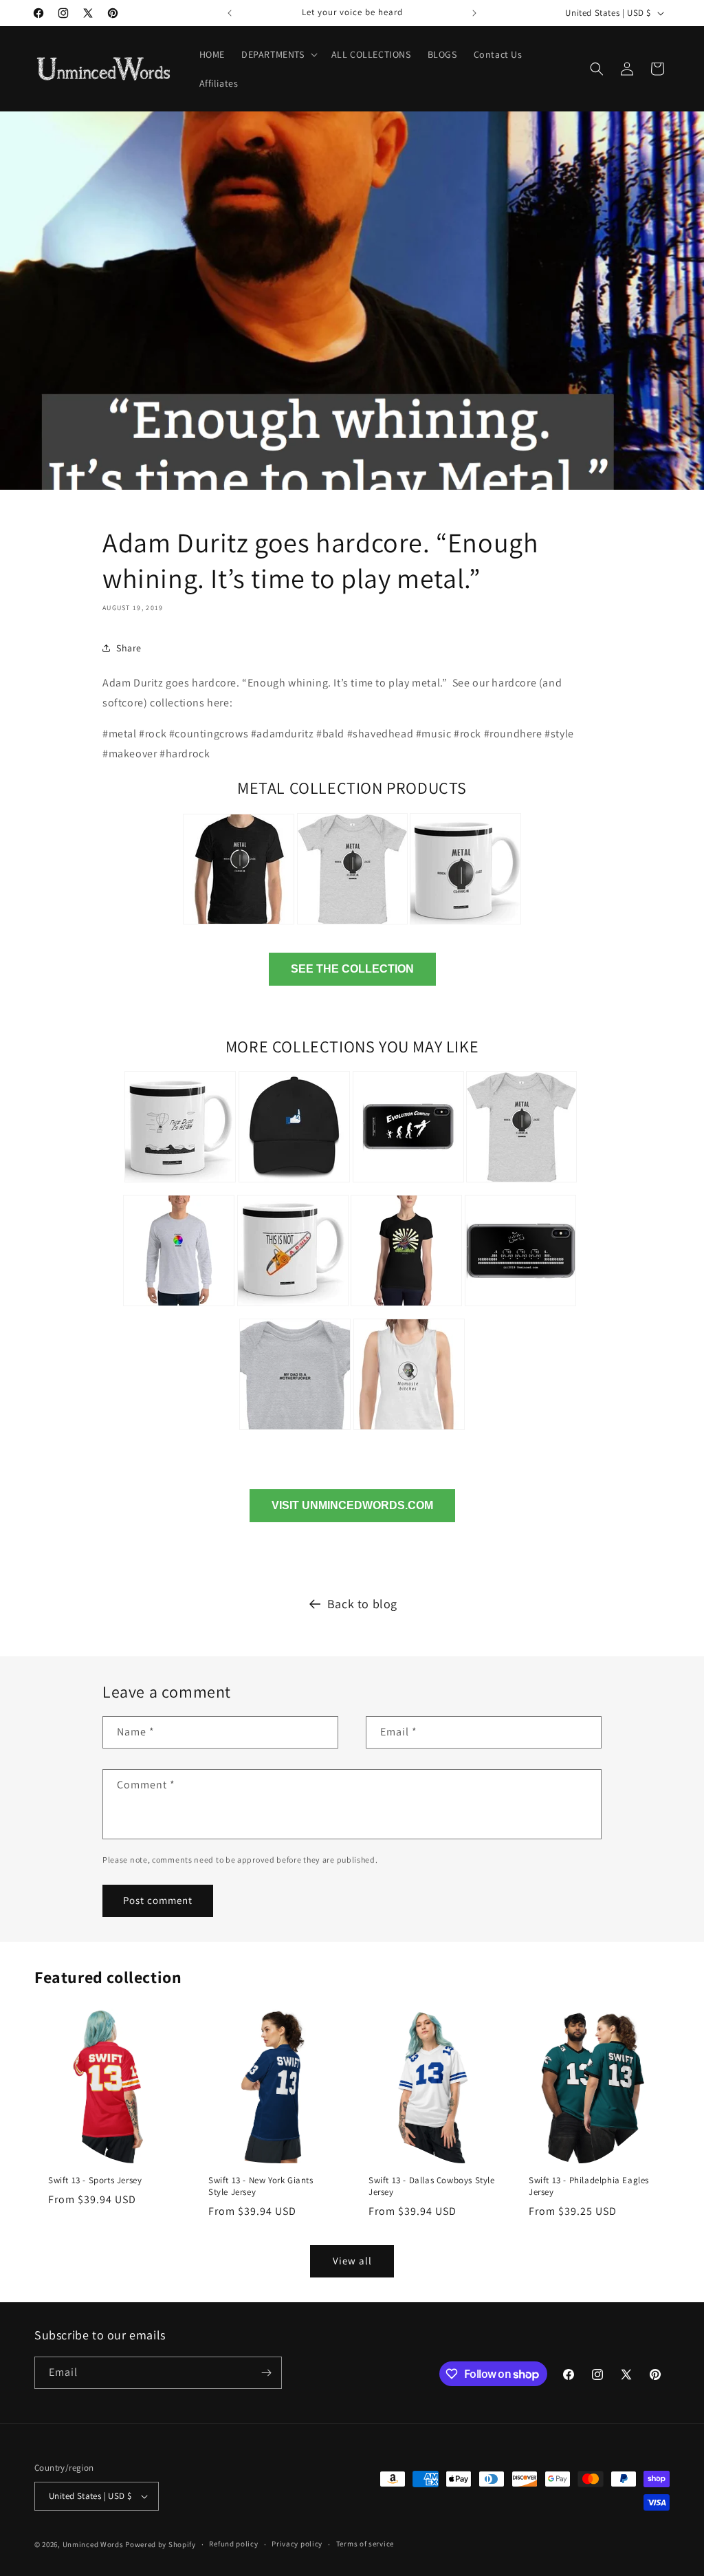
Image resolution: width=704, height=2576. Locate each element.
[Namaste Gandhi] (409, 1432)
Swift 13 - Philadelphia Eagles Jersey (589, 2186)
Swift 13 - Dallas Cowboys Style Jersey (432, 2186)
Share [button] (129, 648)
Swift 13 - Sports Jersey (95, 2180)
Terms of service (365, 2544)
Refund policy (233, 2544)
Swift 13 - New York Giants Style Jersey (261, 2186)
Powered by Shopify (161, 2544)
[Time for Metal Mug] (465, 926)
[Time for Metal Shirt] (239, 926)
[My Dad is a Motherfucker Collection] (295, 1432)
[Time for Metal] (521, 1184)
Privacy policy (297, 2544)
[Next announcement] (474, 13)
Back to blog (362, 1604)
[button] (278, 54)
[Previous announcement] (230, 13)
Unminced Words (93, 2544)
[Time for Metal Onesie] (352, 926)
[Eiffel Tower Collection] (406, 1308)
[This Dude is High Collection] (180, 1184)
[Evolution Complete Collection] (408, 1184)
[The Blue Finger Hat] (294, 1184)
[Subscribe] (266, 2373)
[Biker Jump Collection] (520, 1308)
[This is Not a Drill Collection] (293, 1308)
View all (352, 2261)
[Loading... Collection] (179, 1308)
